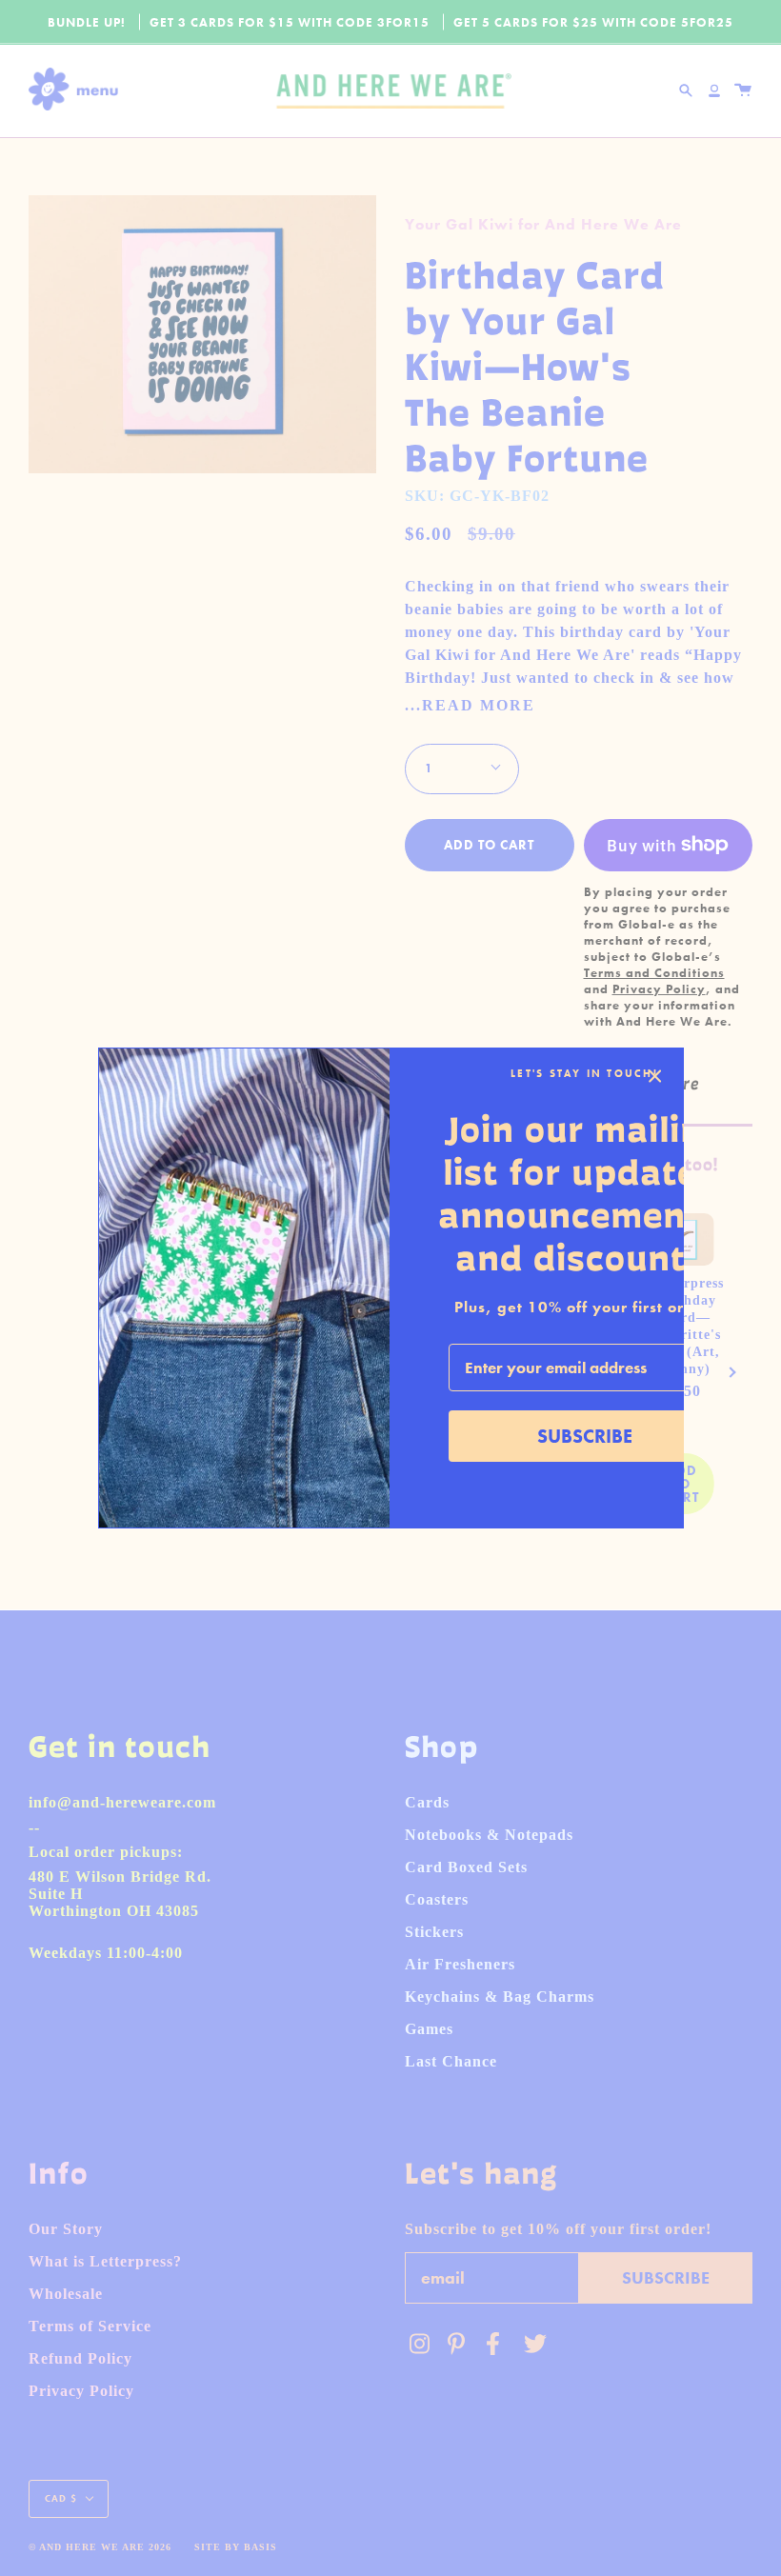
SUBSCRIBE (585, 1436)
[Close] (655, 1076)
